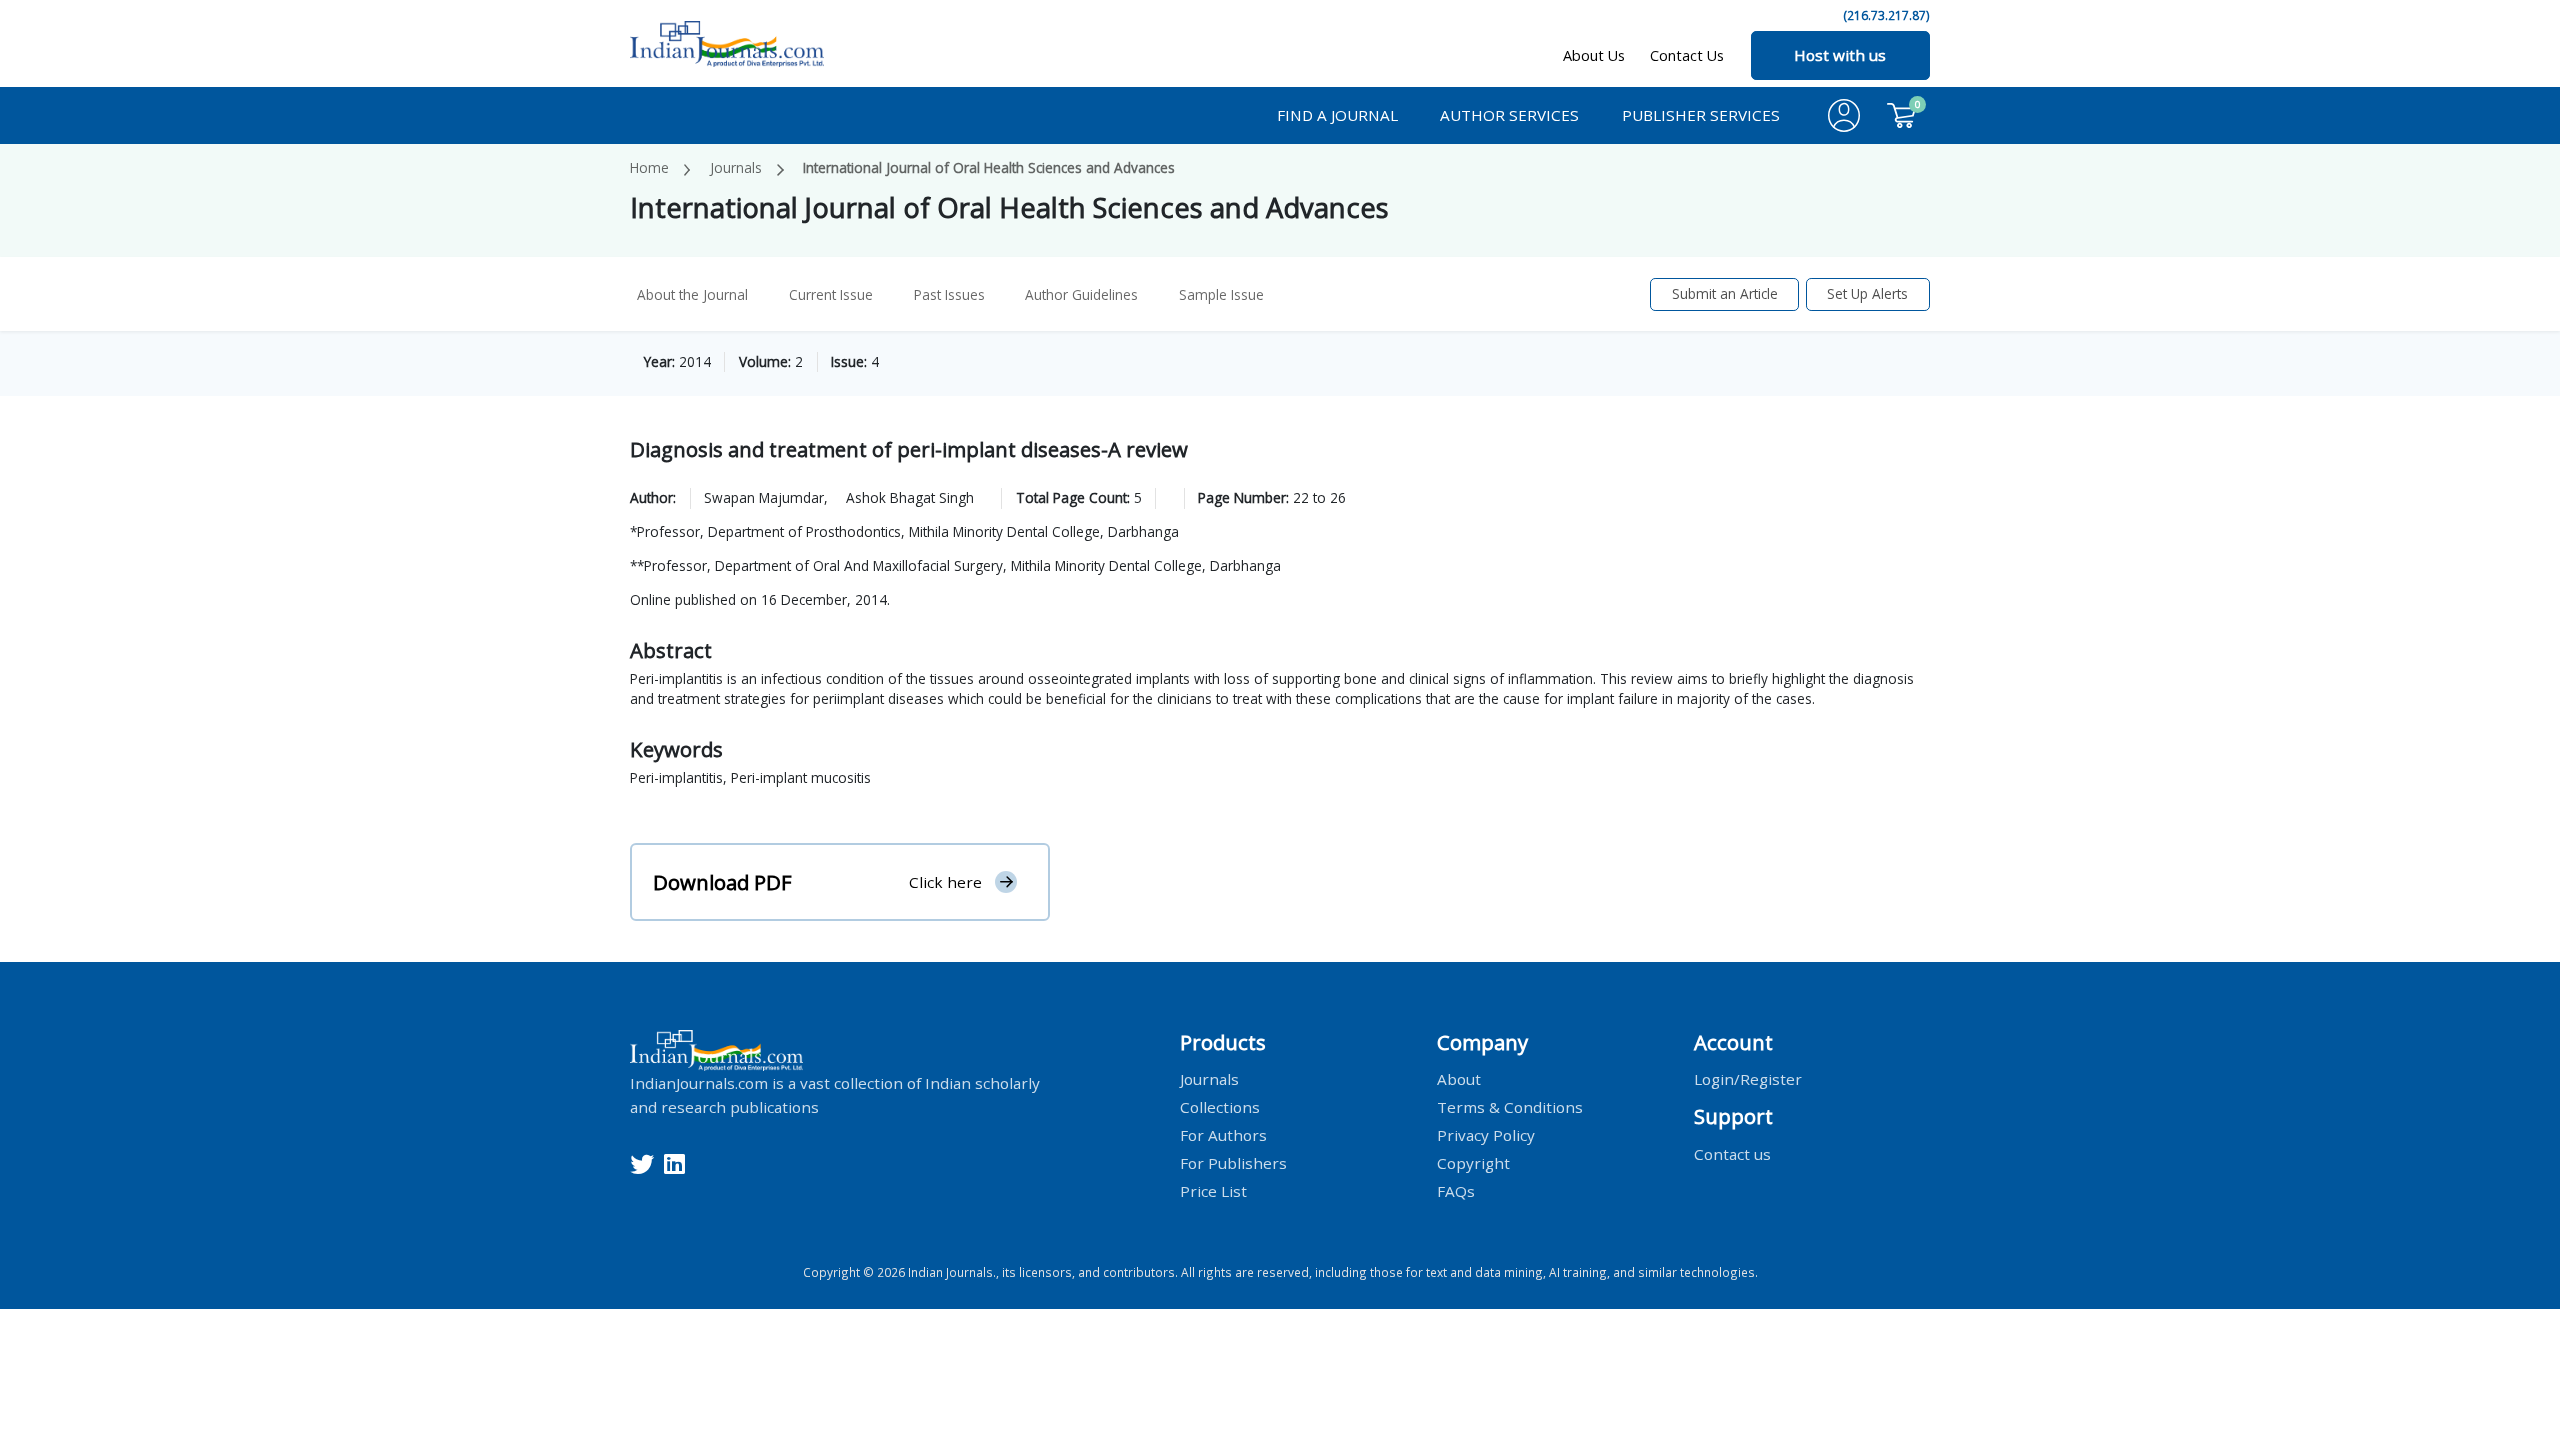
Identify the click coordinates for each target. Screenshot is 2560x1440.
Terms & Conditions (1510, 1107)
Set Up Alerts (1867, 293)
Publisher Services (1701, 115)
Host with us (1840, 55)
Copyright (1473, 1163)
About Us (1594, 55)
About (1459, 1079)
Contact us (1732, 1153)
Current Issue (831, 294)
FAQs (1456, 1191)
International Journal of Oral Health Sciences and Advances (989, 167)
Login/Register (1748, 1079)
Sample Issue (1221, 294)
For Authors (1223, 1135)
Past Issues (949, 294)
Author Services (1509, 115)
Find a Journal (1337, 115)
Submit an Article (1725, 293)
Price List (1213, 1191)
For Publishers (1233, 1163)
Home (649, 167)
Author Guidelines (1081, 294)
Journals (736, 167)
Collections (1220, 1107)
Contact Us (1687, 55)
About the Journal (692, 294)
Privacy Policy (1486, 1135)
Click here (945, 882)
